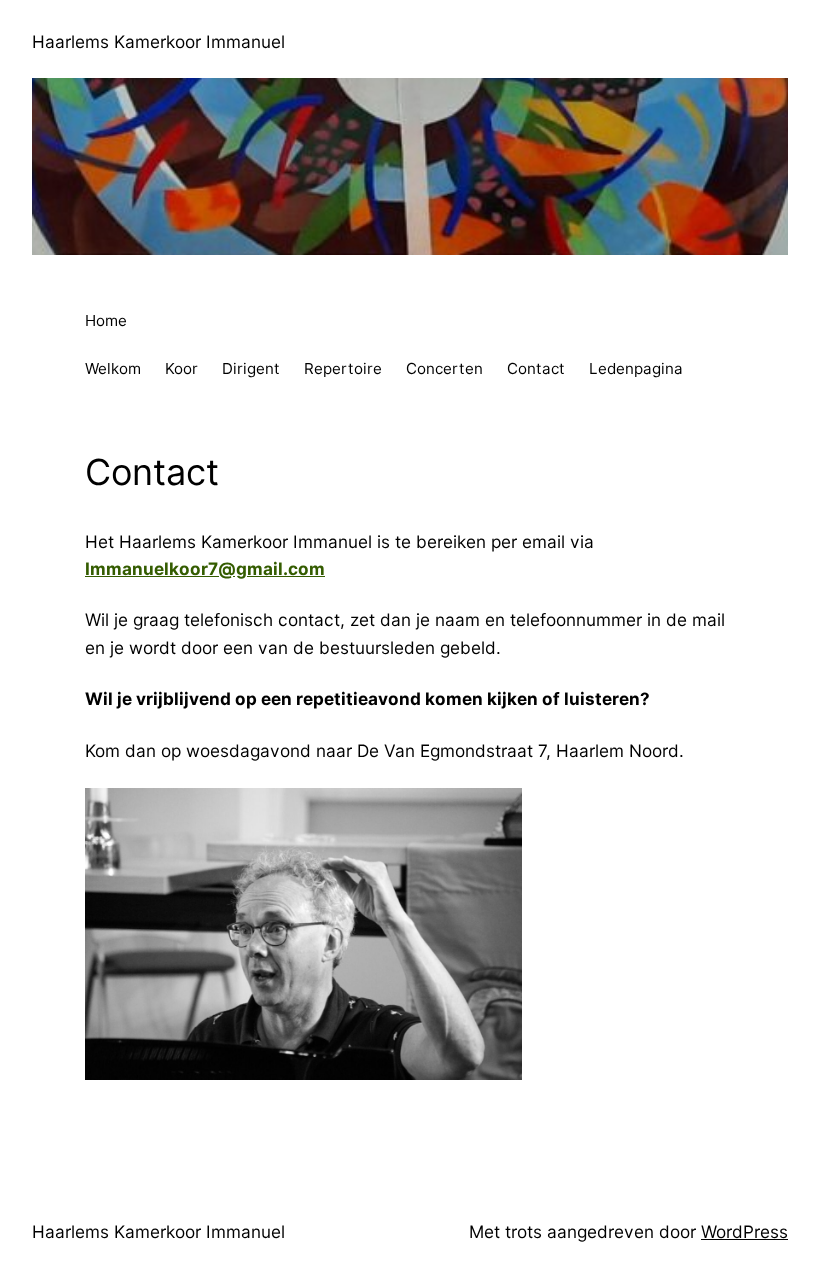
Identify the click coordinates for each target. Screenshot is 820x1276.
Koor (181, 368)
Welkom (113, 368)
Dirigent (251, 368)
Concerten (444, 368)
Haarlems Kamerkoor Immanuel (158, 41)
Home (106, 320)
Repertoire (343, 368)
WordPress (744, 1231)
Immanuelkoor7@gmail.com (205, 568)
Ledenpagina (636, 368)
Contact (536, 368)
